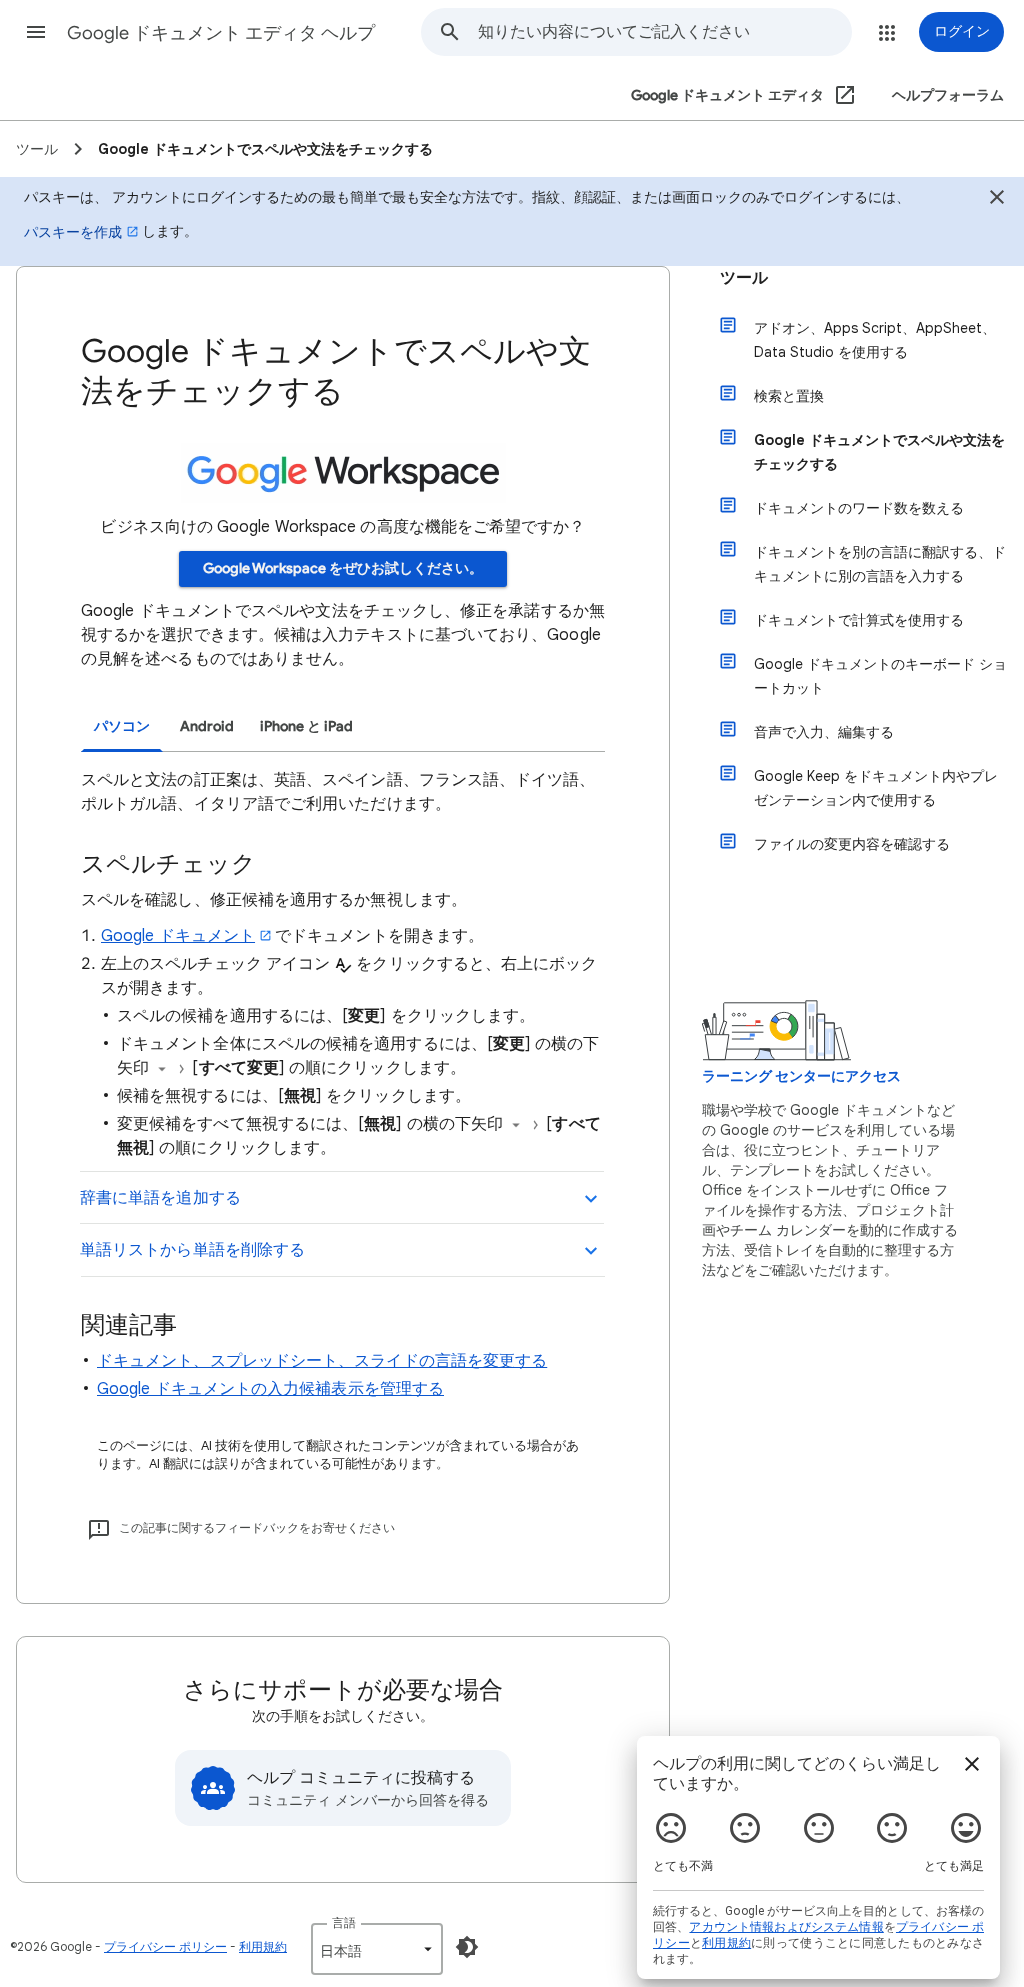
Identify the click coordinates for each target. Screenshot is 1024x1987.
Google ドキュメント (178, 936)
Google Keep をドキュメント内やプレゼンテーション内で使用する (876, 788)
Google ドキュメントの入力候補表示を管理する (270, 1389)
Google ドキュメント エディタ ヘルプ (221, 33)
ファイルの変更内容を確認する (852, 844)
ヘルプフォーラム (948, 95)
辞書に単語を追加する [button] (160, 1198)
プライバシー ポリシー (165, 1946)
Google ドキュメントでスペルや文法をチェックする (879, 452)
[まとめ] (997, 200)
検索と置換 (789, 396)
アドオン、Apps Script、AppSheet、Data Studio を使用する (875, 340)
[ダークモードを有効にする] (467, 1947)
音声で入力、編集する (824, 732)
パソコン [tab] (122, 726)
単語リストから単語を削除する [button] (192, 1250)
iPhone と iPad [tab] (306, 726)
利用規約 (263, 1946)
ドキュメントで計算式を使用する (859, 620)
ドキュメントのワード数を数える (859, 508)
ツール (744, 278)
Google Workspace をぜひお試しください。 (343, 568)
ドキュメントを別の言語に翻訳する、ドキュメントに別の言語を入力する (880, 564)
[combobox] (664, 32)
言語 (344, 1922)
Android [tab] (207, 726)
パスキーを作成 (73, 232)
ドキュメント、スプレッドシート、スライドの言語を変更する (322, 1361)
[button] (36, 32)
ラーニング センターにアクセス (801, 1076)
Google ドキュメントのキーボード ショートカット (880, 676)
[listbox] (377, 1949)
